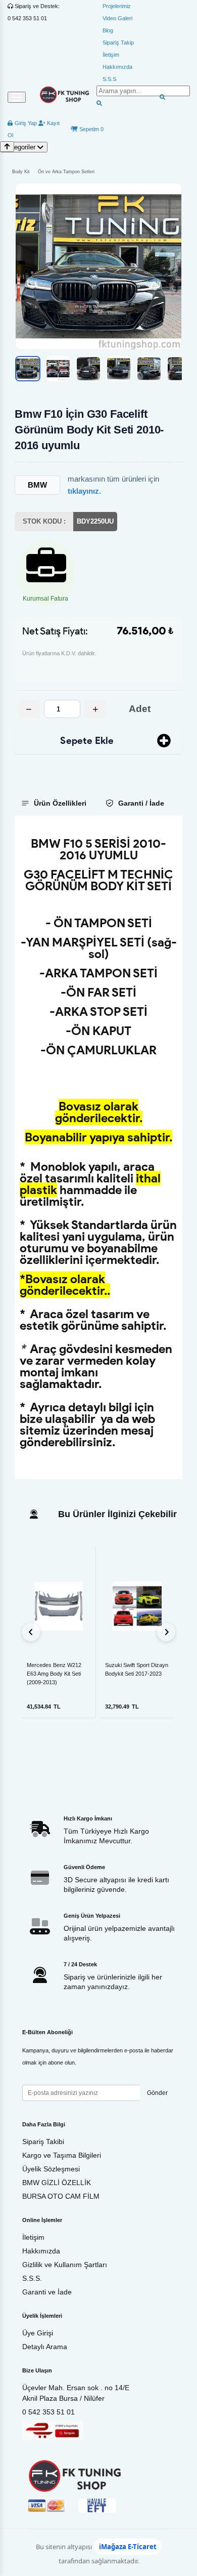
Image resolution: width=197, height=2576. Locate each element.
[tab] (55, 803)
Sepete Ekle (87, 741)
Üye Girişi (38, 2333)
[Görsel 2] (58, 369)
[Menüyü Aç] (17, 97)
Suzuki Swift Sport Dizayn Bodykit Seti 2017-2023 (137, 1669)
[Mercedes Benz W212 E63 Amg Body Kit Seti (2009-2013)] (59, 1606)
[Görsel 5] (149, 369)
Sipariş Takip (118, 43)
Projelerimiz (117, 6)
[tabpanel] (98, 1147)
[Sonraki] (166, 1632)
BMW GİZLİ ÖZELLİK (57, 2183)
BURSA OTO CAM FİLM (61, 2196)
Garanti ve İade (47, 2292)
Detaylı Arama (45, 2347)
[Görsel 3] (88, 369)
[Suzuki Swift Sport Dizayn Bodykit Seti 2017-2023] (137, 1606)
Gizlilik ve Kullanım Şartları (65, 2265)
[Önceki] (31, 1632)
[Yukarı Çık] (7, 147)
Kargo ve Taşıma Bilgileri (62, 2155)
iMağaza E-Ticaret (128, 2547)
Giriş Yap (25, 123)
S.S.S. (32, 2278)
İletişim (111, 55)
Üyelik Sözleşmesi (51, 2169)
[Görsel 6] (179, 369)
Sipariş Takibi (43, 2142)
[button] (98, 266)
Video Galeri (117, 18)
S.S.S (109, 79)
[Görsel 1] (28, 369)
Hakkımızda (117, 67)
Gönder (157, 2093)
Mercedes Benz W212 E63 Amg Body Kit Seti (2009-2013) (54, 1674)
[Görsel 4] (119, 369)
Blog (108, 30)
